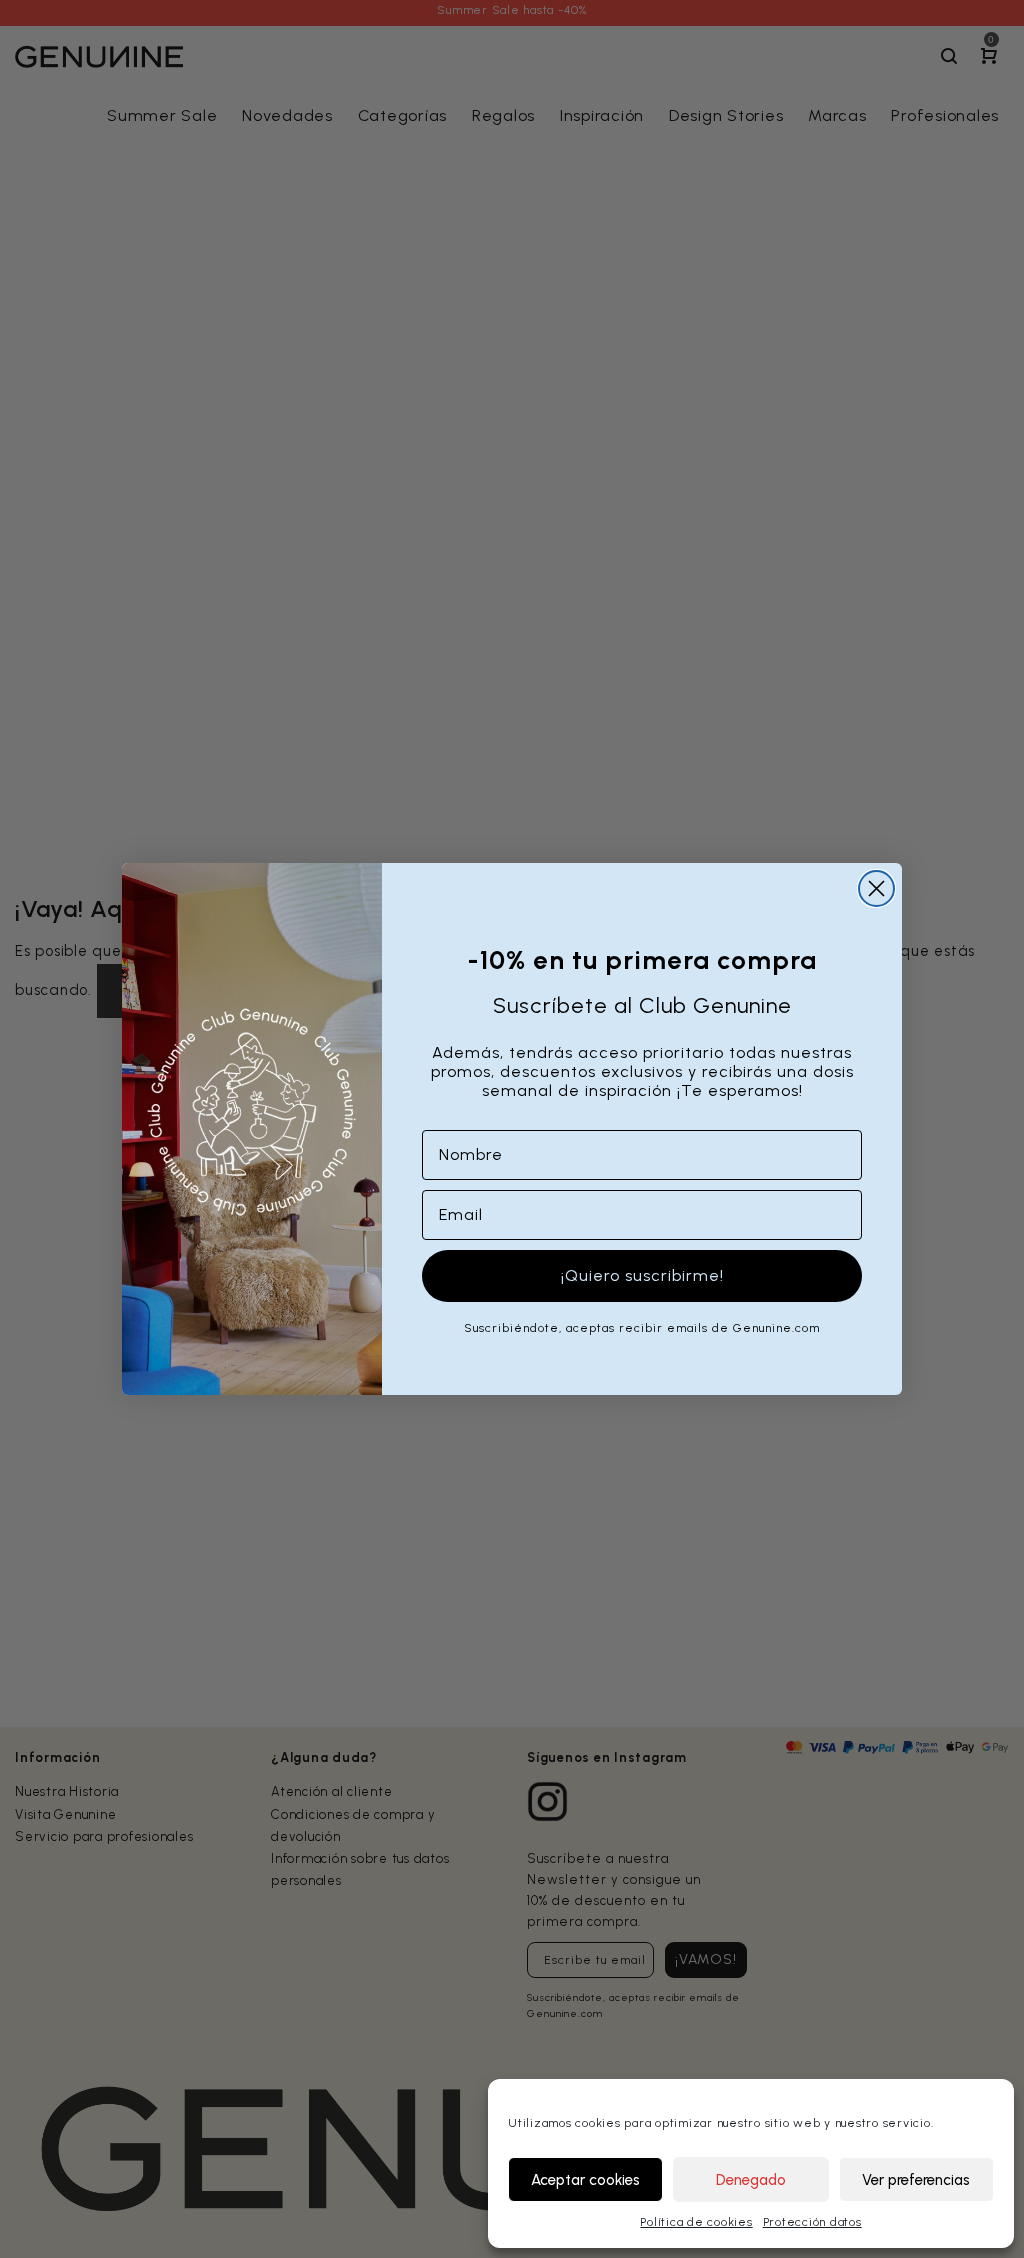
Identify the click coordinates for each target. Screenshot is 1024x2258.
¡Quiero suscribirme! (642, 1275)
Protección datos (812, 2222)
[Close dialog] (876, 888)
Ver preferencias (916, 2180)
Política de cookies (696, 2222)
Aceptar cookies (585, 2180)
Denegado (751, 2180)
